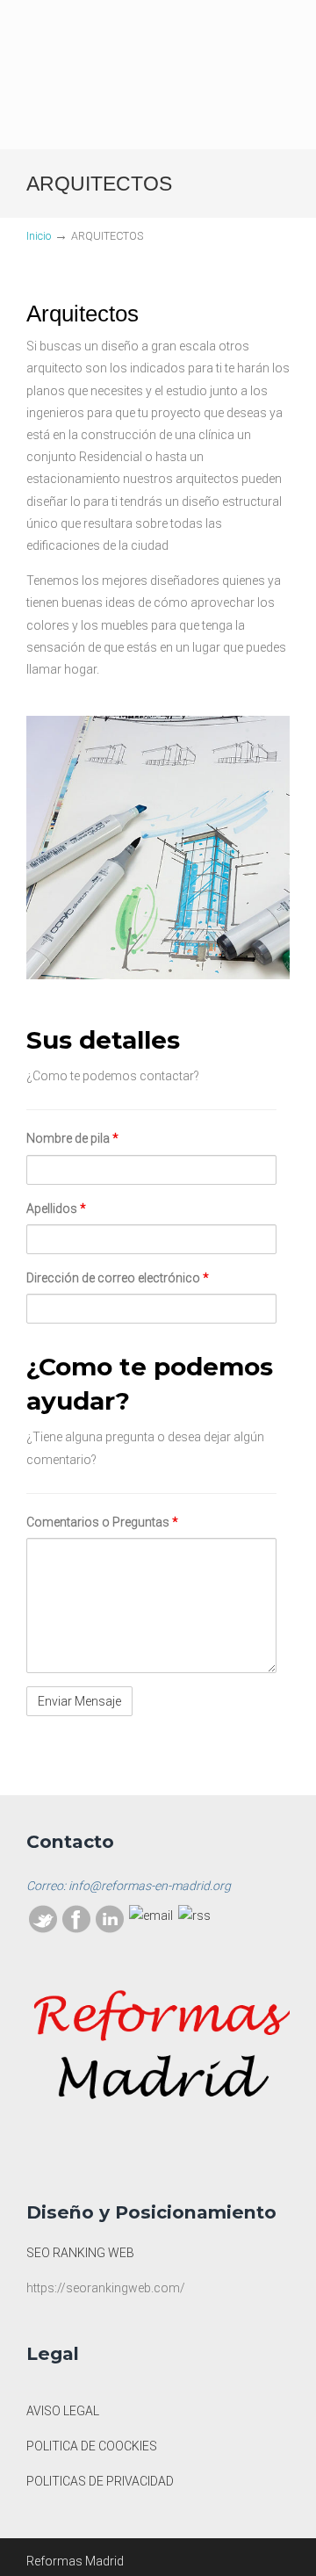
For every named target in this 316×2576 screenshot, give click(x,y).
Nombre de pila (72, 1138)
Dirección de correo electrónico (118, 1278)
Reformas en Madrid (158, 43)
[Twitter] (43, 1929)
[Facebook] (76, 1929)
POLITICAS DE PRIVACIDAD (100, 2481)
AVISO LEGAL (63, 2411)
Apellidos (56, 1209)
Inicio (39, 236)
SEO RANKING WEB (80, 2253)
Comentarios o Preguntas (102, 1522)
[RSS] (194, 1916)
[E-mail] (151, 1916)
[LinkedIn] (110, 1929)
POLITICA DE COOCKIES (92, 2446)
